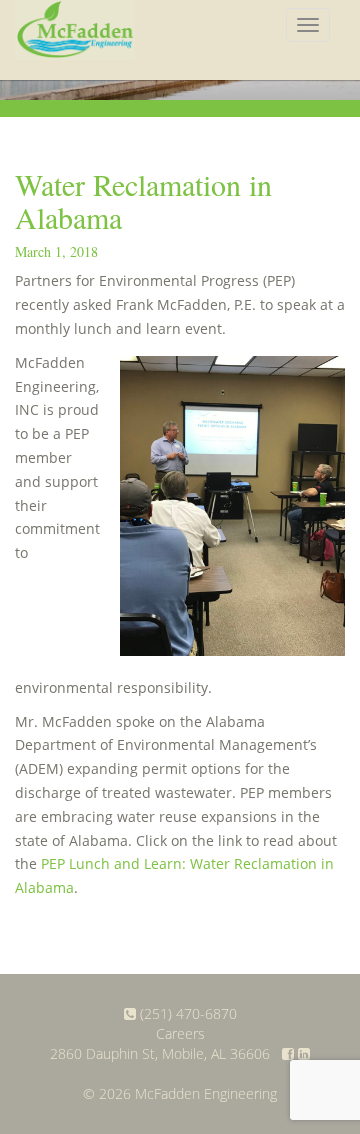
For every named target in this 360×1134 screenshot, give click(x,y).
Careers (180, 1033)
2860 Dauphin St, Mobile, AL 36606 (160, 1053)
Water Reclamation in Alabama (143, 200)
